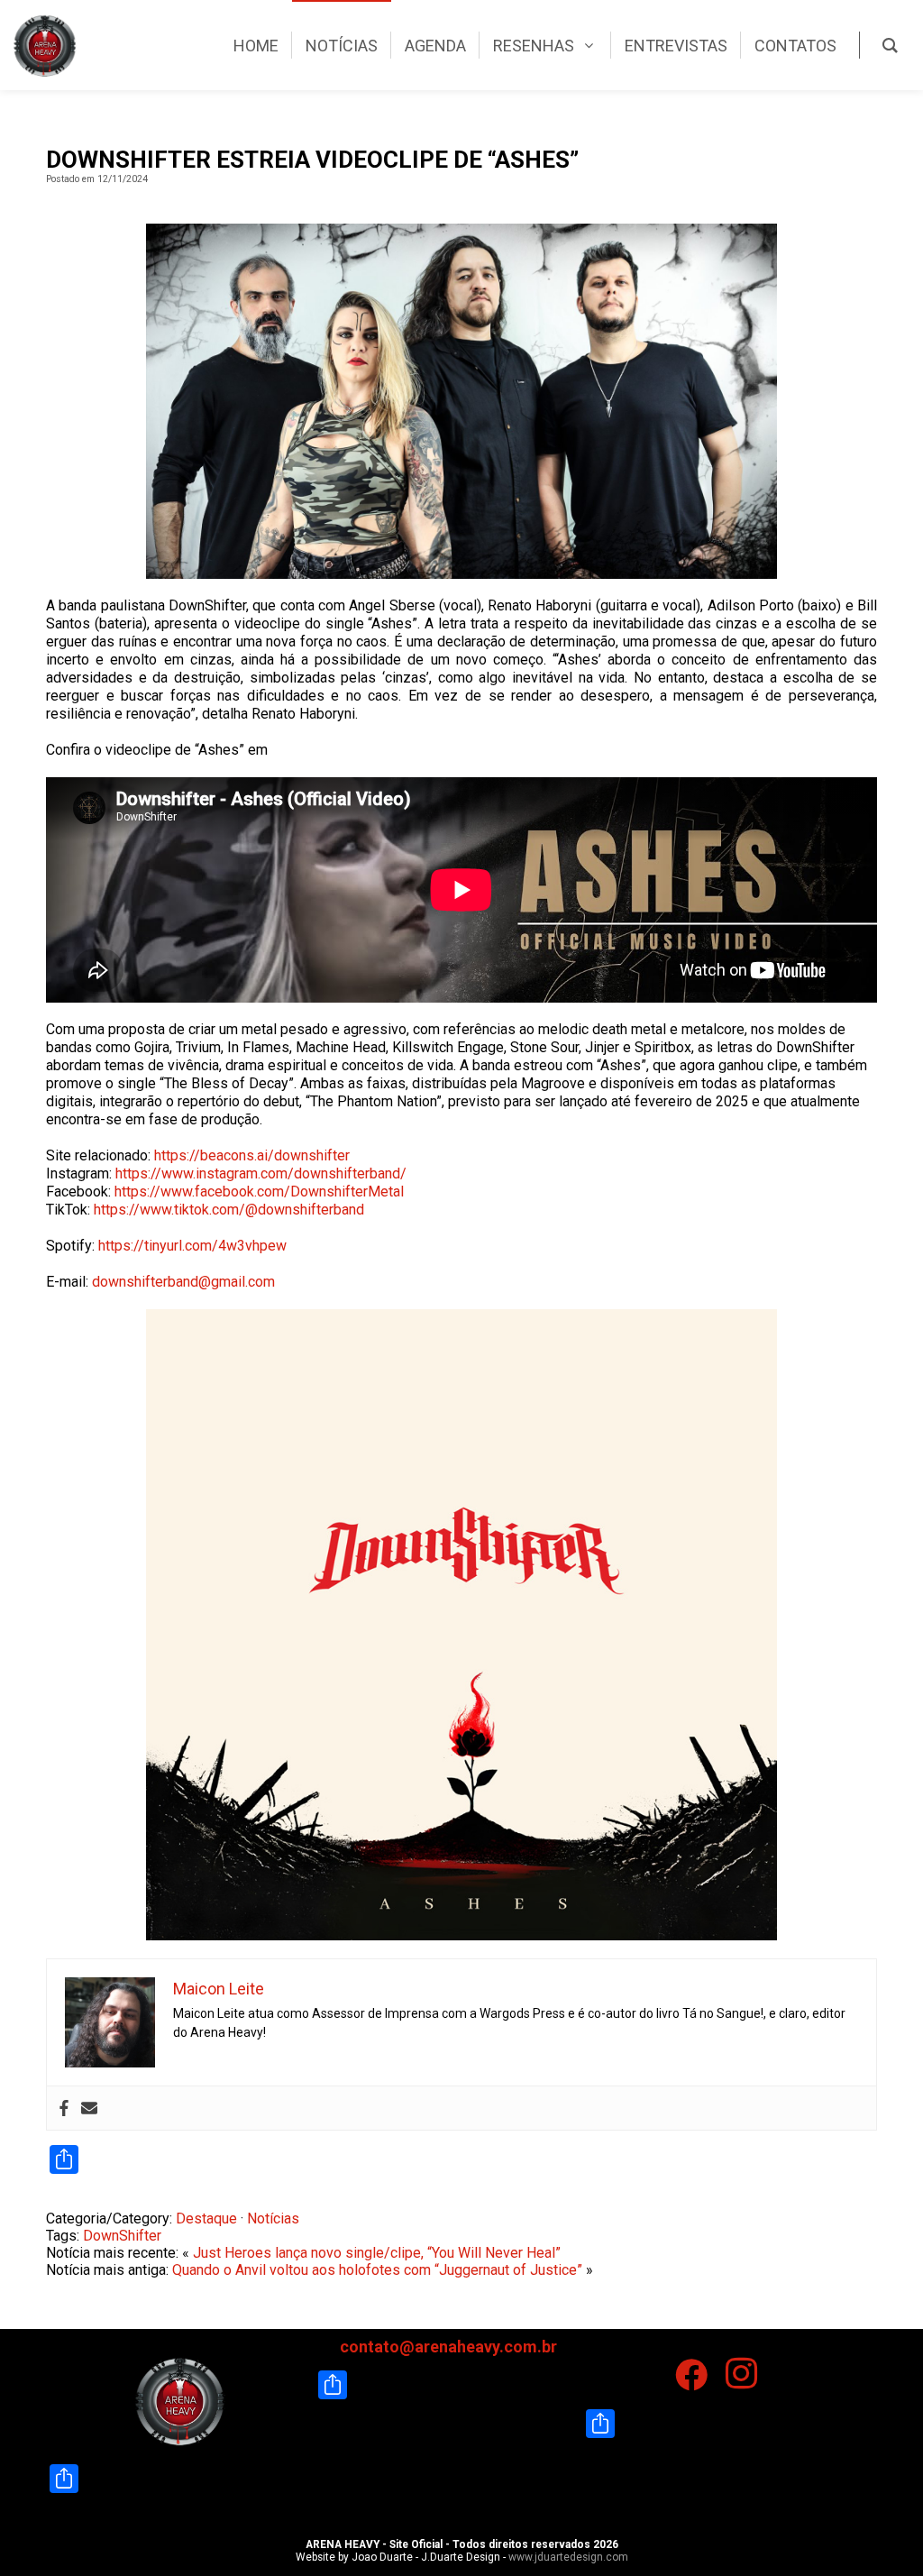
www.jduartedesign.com (568, 2557)
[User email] (89, 2108)
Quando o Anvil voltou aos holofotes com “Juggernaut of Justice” (377, 2270)
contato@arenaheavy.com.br (448, 2347)
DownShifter (122, 2236)
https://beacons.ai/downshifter (252, 1155)
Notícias (273, 2218)
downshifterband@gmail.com (183, 1282)
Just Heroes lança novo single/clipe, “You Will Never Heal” (377, 2253)
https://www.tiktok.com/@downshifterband (229, 1210)
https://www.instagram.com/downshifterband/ (261, 1173)
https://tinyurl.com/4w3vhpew (192, 1246)
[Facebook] (64, 2108)
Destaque (206, 2218)
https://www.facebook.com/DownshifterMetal (259, 1192)
